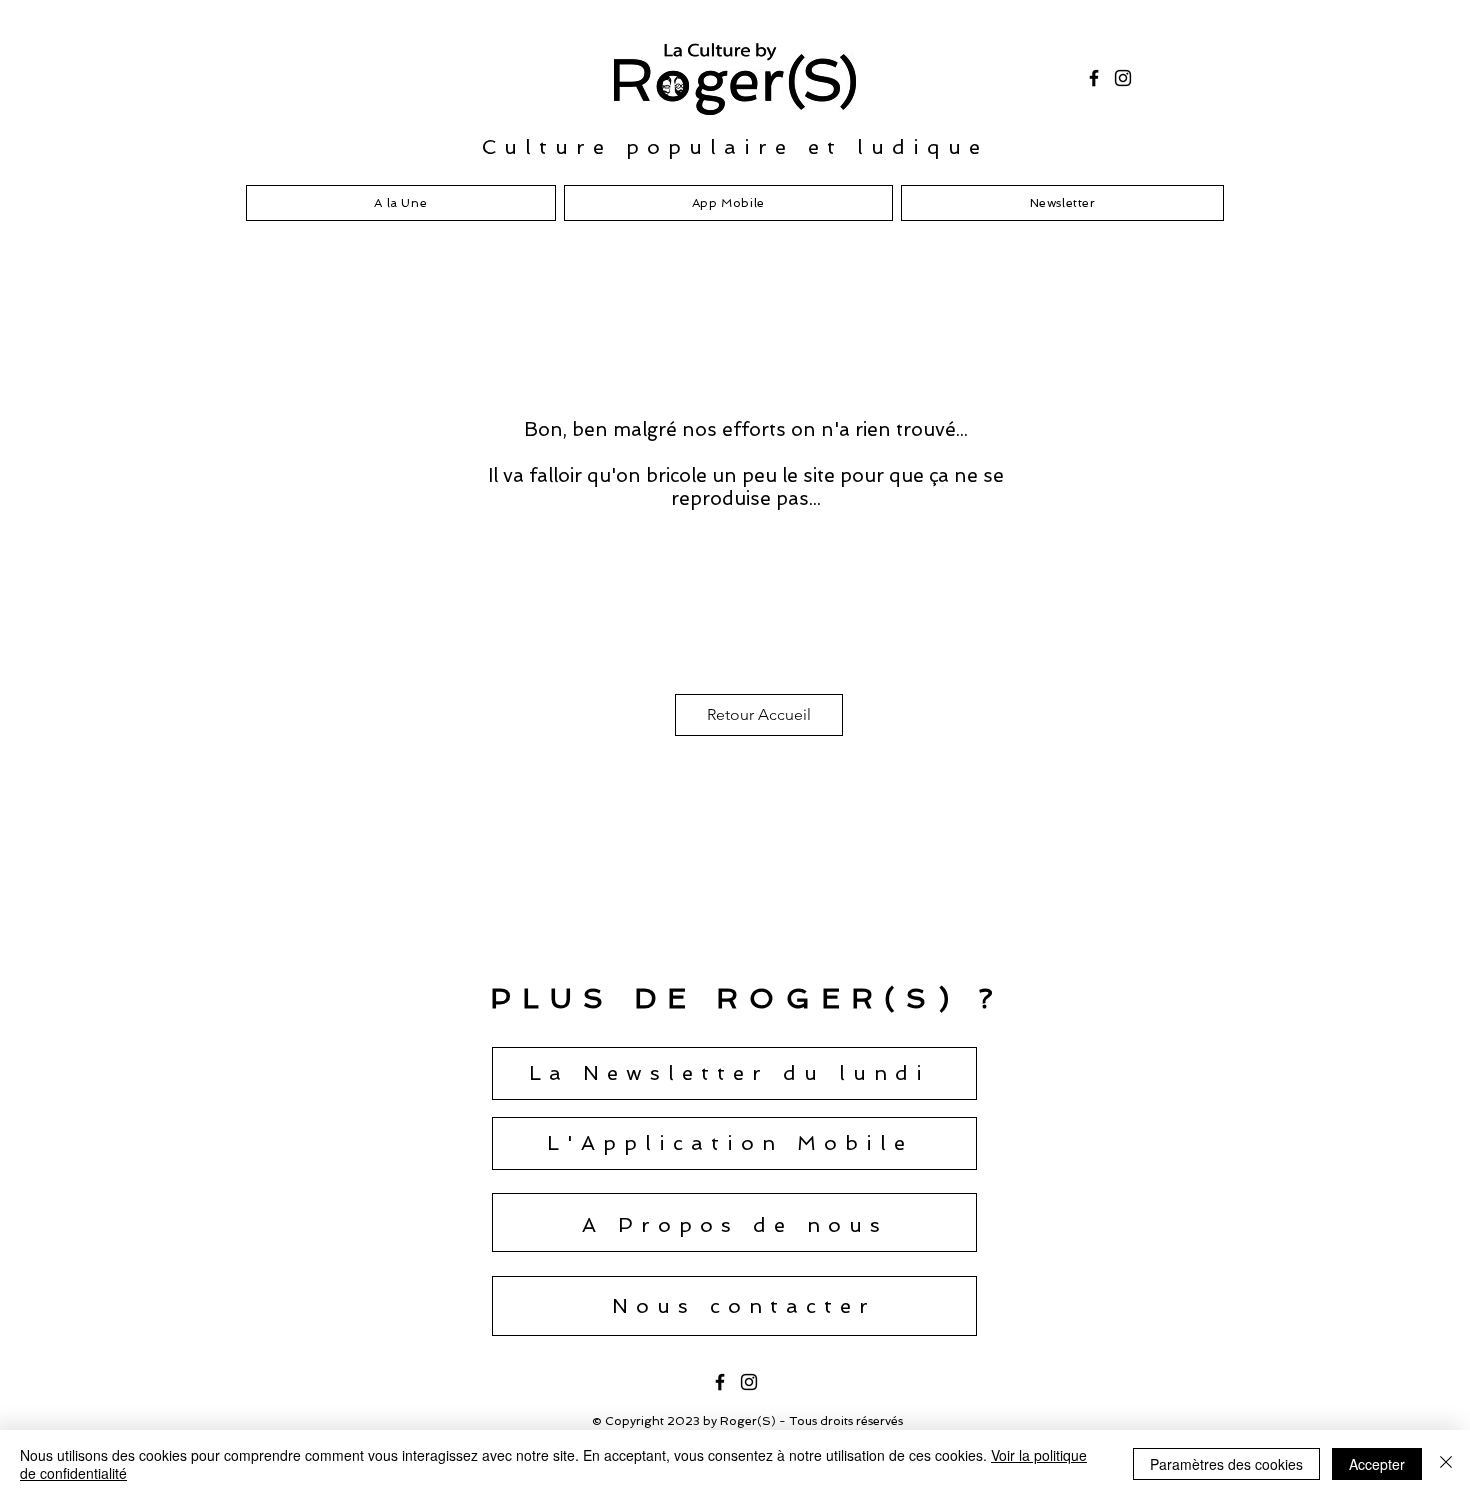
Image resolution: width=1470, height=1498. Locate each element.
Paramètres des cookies (1226, 1464)
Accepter (1377, 1464)
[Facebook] (1094, 78)
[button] (729, 1073)
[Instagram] (1123, 78)
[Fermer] (1446, 1464)
